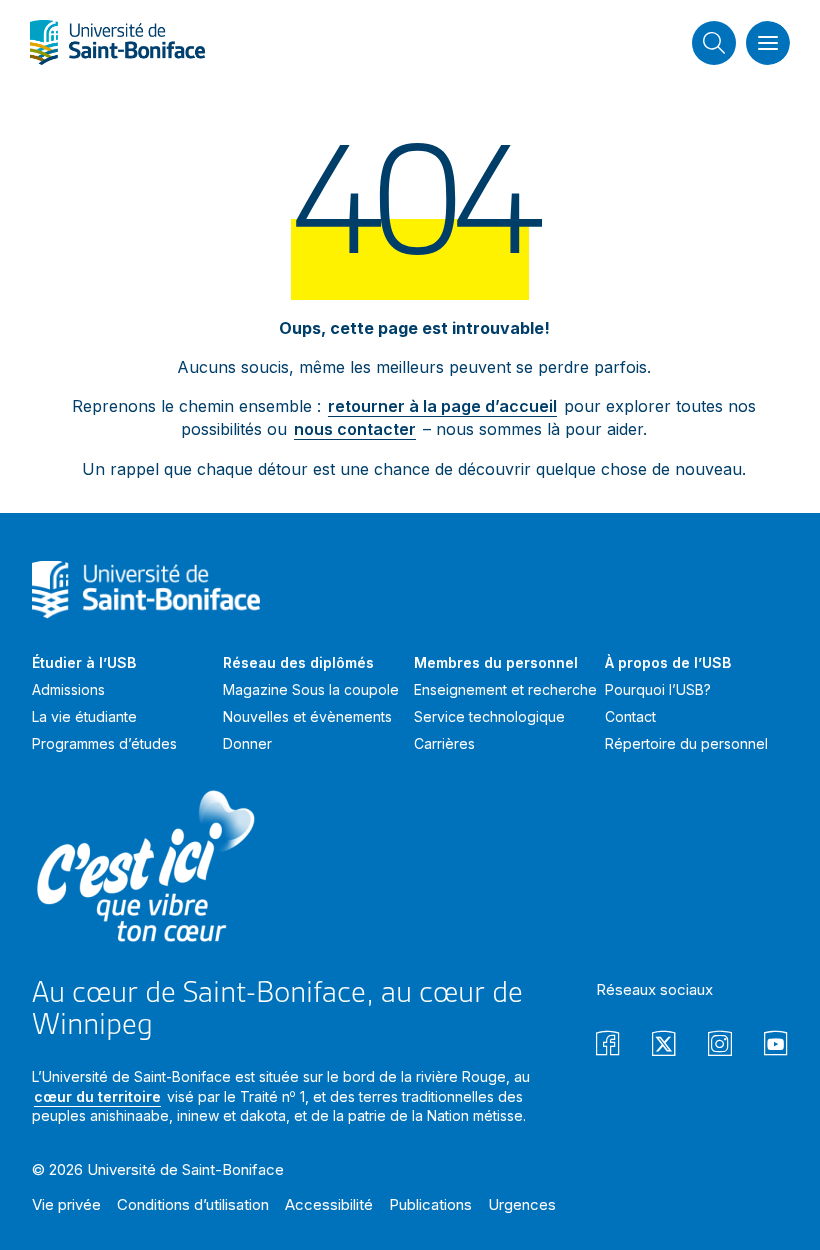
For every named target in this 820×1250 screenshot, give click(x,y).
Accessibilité (329, 1204)
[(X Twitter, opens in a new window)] (664, 1046)
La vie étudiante (84, 716)
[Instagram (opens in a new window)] (720, 1046)
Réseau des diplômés (298, 662)
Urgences (522, 1204)
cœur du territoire (97, 1096)
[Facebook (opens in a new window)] (608, 1046)
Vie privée (66, 1204)
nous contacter (355, 429)
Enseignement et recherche (505, 689)
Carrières (444, 743)
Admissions (68, 689)
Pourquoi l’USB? (658, 689)
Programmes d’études (104, 743)
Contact (630, 716)
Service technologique (489, 716)
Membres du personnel (496, 662)
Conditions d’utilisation (193, 1204)
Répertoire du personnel (686, 743)
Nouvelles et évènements (307, 716)
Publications (430, 1204)
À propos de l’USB (668, 662)
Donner (247, 743)
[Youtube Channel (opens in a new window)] (776, 1046)
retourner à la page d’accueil (442, 406)
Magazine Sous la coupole (311, 689)
